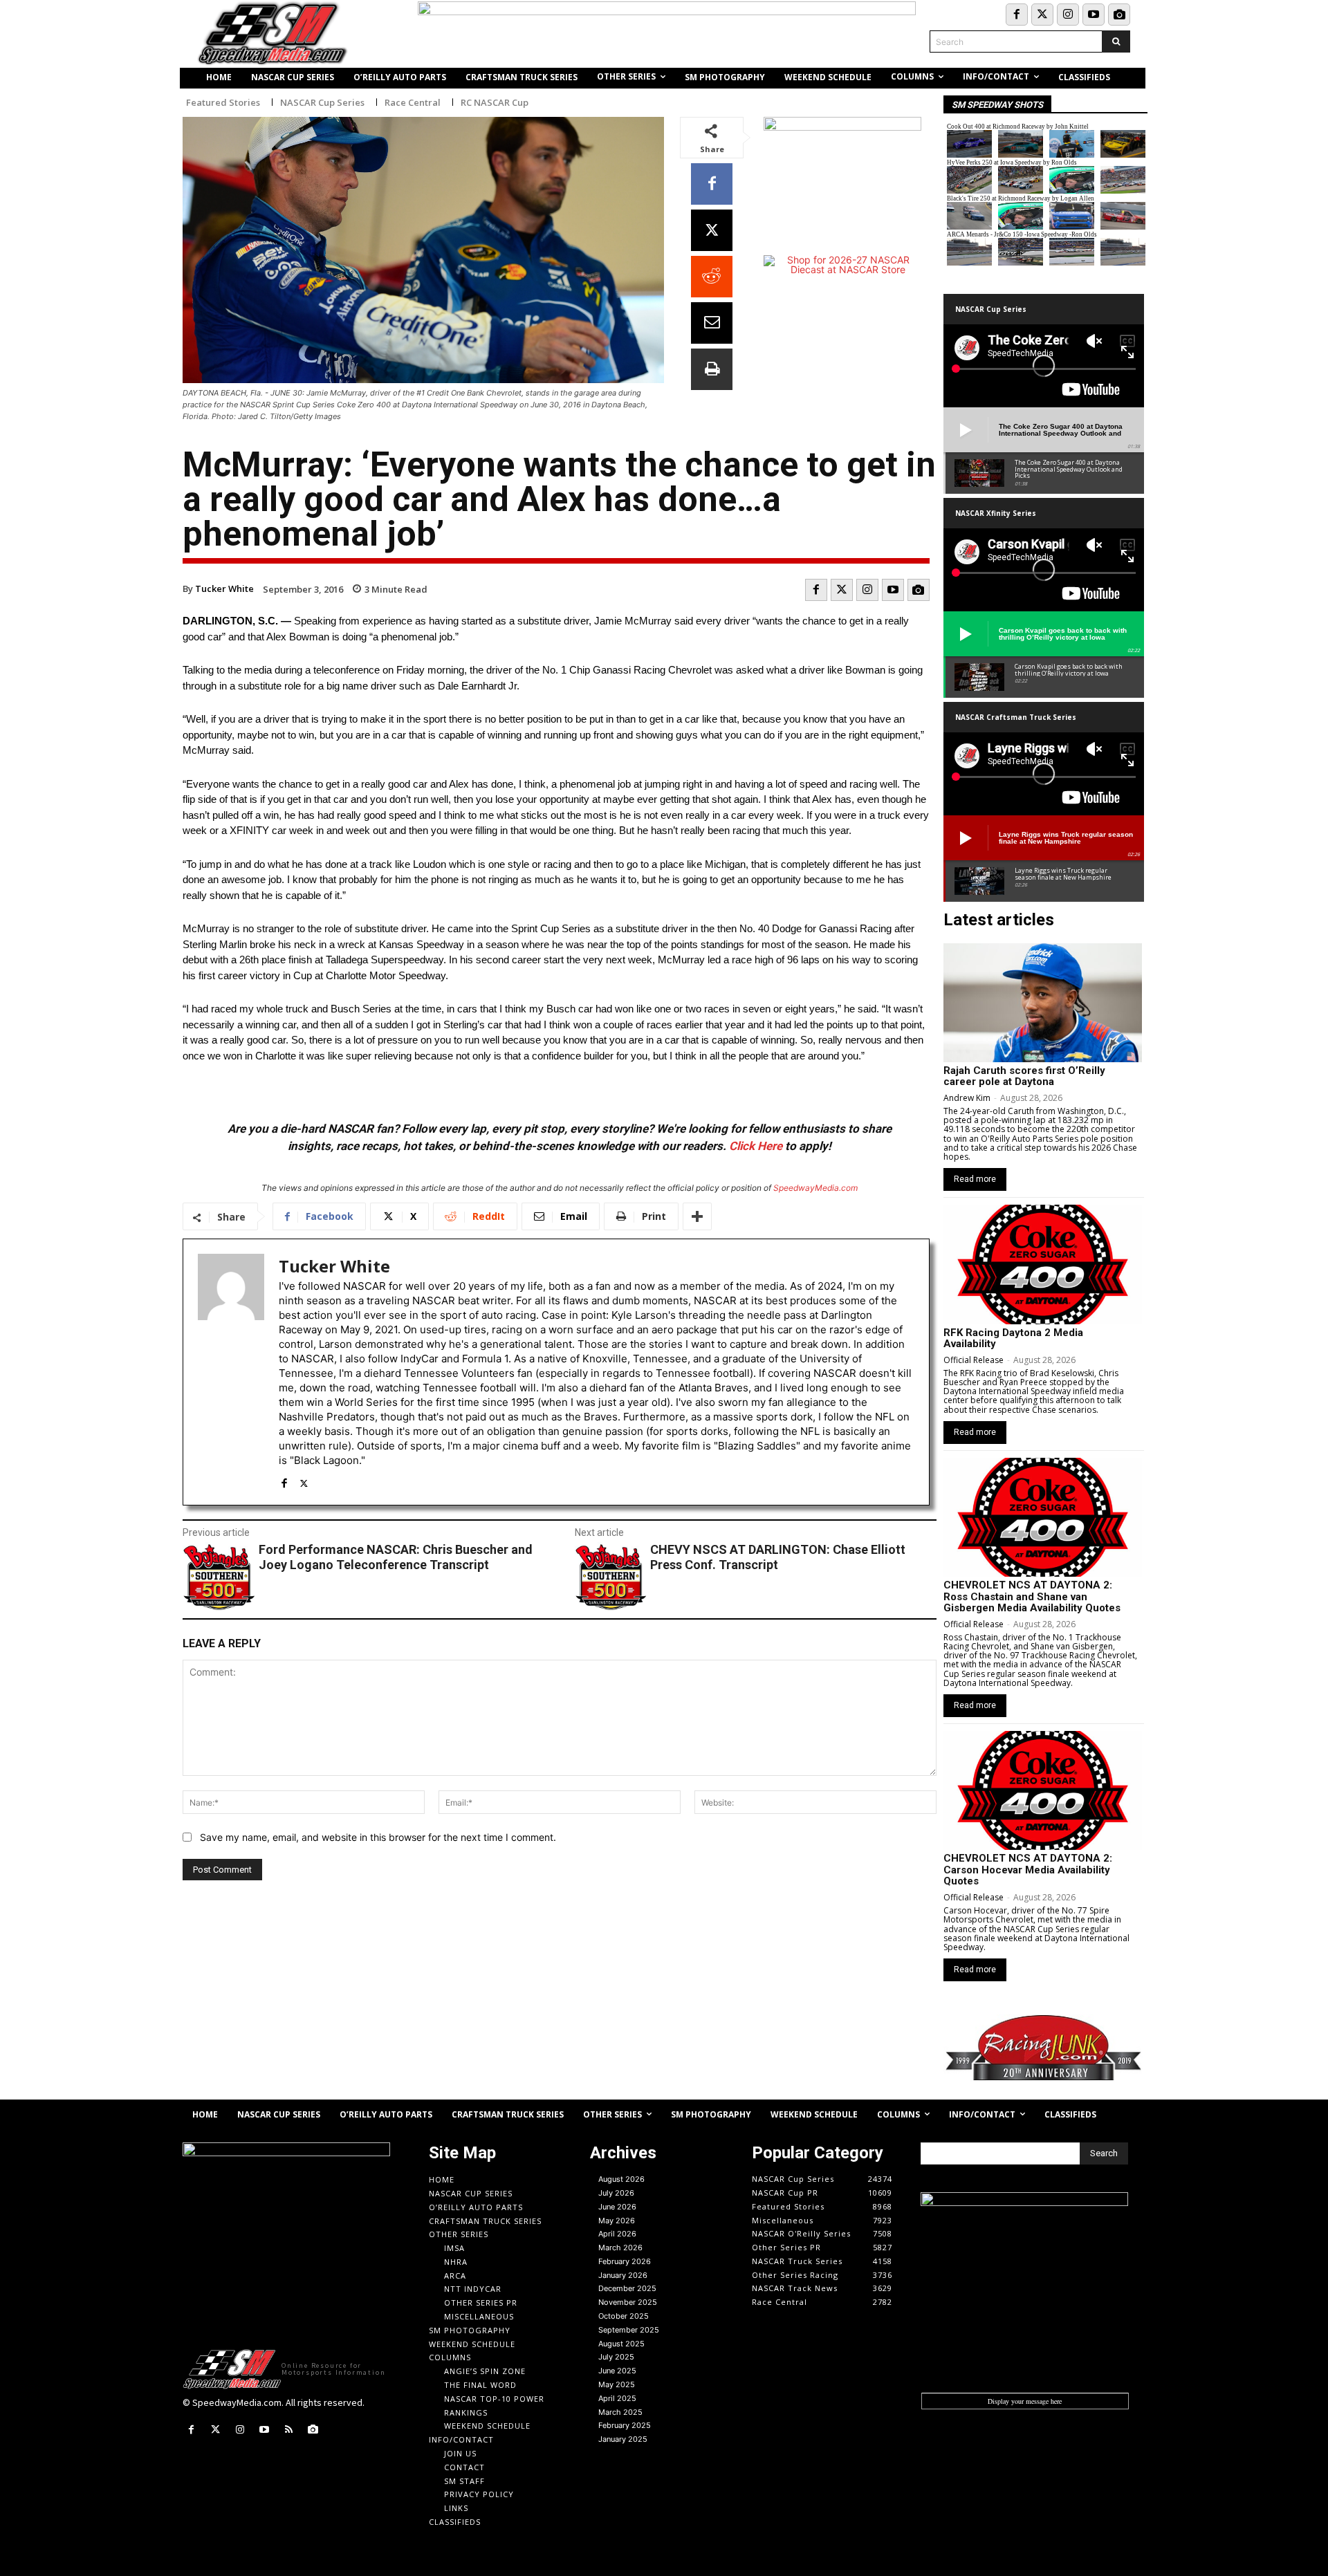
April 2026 (617, 2234)
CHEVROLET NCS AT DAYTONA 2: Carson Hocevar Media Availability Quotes (1028, 1870)
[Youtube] (1094, 15)
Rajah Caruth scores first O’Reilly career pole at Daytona (1024, 1076)
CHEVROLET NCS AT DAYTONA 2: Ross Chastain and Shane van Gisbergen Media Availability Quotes (1032, 1596)
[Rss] (289, 2430)
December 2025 (627, 2288)
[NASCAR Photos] (1119, 15)
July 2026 (616, 2193)
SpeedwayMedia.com (815, 1188)
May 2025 (617, 2384)
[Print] (712, 369)
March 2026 (620, 2248)
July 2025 (616, 2357)
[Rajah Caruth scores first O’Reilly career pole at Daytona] (1043, 1003)
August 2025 (621, 2344)
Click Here (756, 1146)
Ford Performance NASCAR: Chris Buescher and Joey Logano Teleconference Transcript (396, 1557)
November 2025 (628, 2302)
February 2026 (625, 2261)
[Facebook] (1017, 15)
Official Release (974, 1360)
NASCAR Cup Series (322, 103)
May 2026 (617, 2221)
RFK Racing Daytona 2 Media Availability (1013, 1338)
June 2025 (617, 2371)
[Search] (1116, 41)
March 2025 (620, 2412)
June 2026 (617, 2207)
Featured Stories (223, 103)
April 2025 (617, 2398)
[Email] (712, 323)
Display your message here (1025, 2401)
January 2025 (623, 2439)
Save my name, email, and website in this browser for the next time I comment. (378, 1837)
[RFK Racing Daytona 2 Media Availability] (1043, 1264)
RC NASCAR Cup (495, 103)
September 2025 (629, 2330)
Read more (975, 1179)
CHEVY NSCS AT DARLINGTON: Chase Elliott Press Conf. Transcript (778, 1557)
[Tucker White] (231, 1372)
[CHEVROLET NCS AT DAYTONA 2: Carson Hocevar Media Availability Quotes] (1043, 1790)
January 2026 (623, 2275)
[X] (712, 230)
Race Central (413, 103)
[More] (697, 1216)
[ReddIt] (712, 277)
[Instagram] (1068, 15)
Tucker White (224, 589)
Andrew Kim (967, 1098)
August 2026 (621, 2179)
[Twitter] (1042, 15)
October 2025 (624, 2316)
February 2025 (625, 2425)
